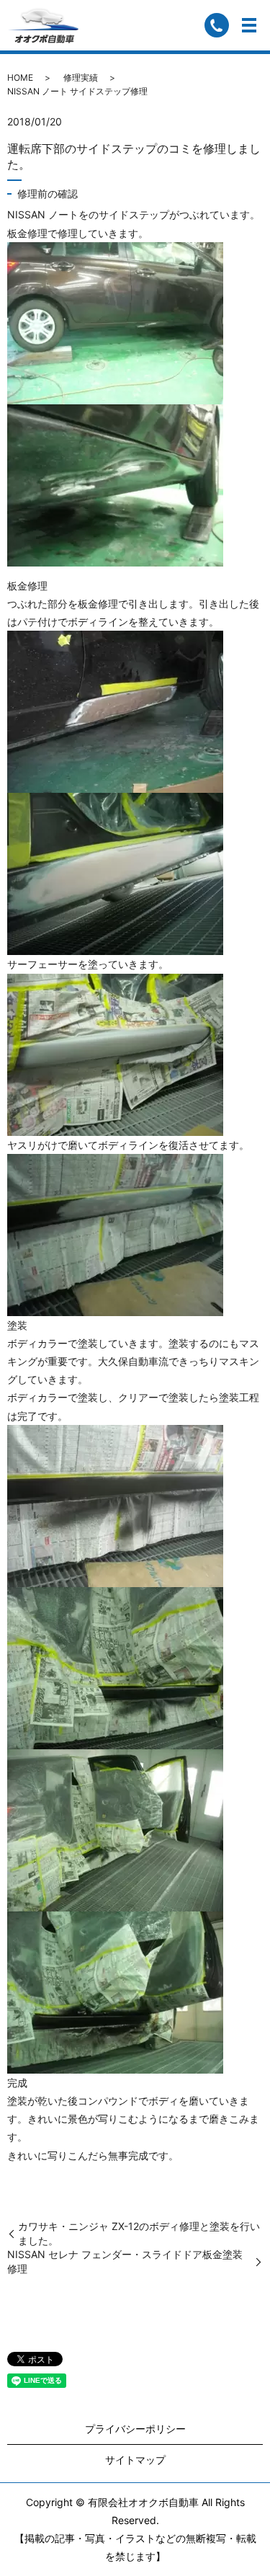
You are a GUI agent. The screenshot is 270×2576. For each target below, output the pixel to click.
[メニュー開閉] (249, 25)
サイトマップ (135, 2460)
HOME (20, 77)
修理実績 (81, 77)
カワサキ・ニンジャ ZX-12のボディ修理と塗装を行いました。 (139, 2233)
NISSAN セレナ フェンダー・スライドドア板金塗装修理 (125, 2261)
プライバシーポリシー (135, 2429)
